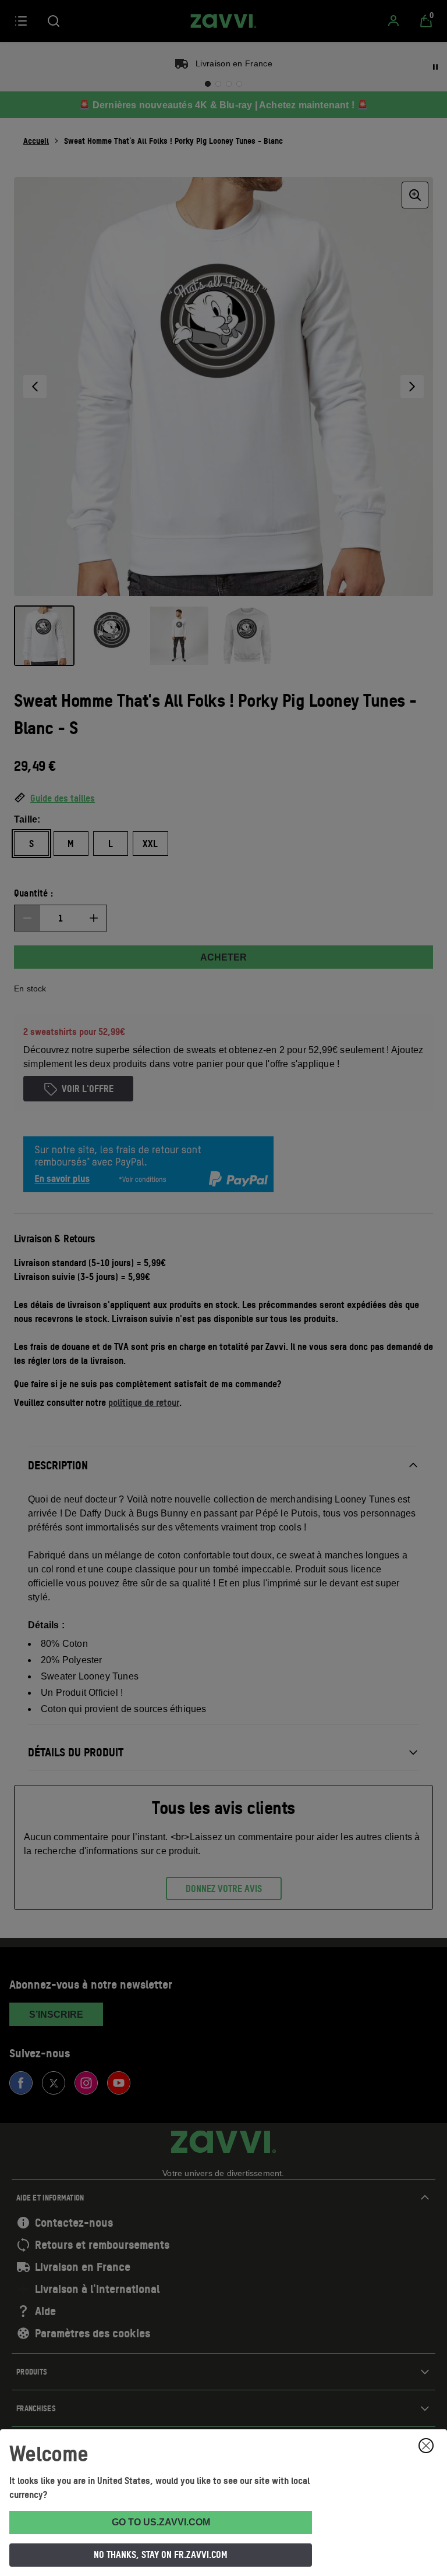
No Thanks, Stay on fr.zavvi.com (161, 2554)
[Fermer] (426, 2446)
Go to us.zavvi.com (161, 2522)
